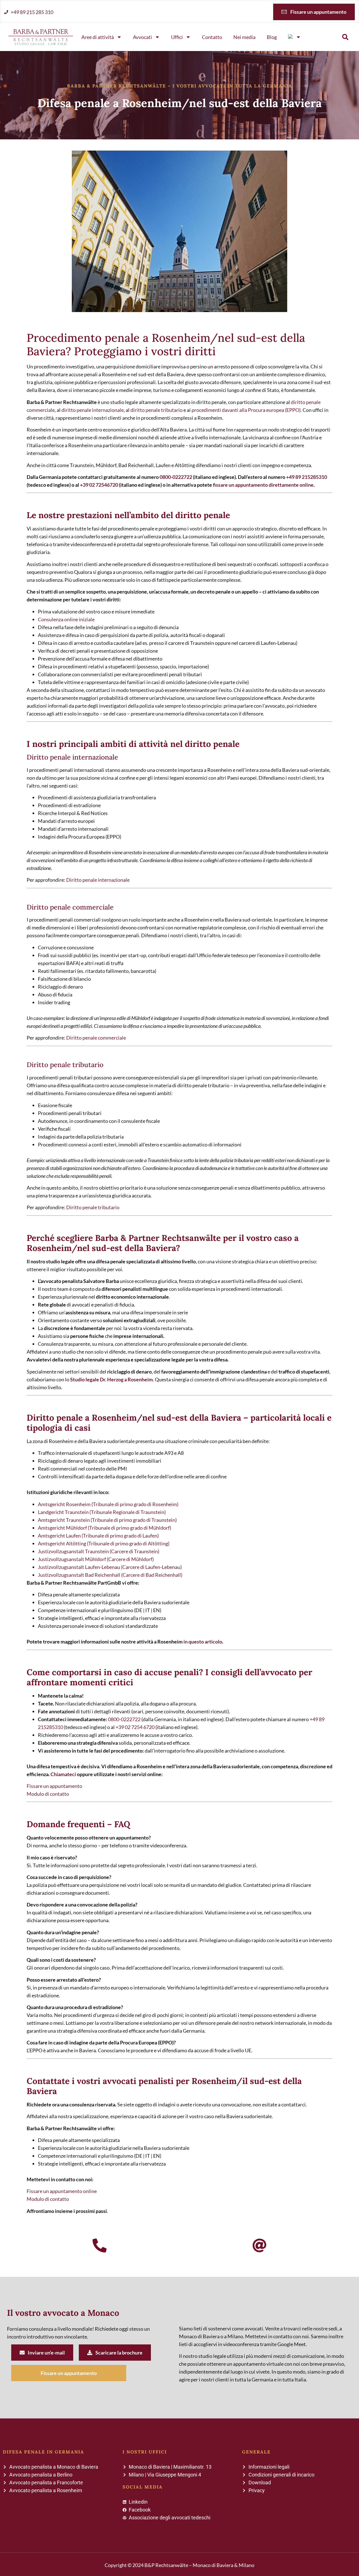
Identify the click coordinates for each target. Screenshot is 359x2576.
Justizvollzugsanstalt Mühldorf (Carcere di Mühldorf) (96, 1559)
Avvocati (142, 37)
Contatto (212, 37)
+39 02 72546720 (99, 485)
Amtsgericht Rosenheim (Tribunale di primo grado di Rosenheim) (108, 1504)
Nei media (244, 37)
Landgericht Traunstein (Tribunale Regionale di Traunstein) (102, 1512)
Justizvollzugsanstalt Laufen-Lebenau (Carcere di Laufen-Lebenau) (110, 1567)
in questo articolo (203, 1642)
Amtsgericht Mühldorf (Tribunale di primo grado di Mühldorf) (104, 1528)
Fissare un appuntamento (54, 1786)
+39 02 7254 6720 (135, 1727)
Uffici (177, 37)
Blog (272, 37)
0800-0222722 (176, 477)
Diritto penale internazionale (98, 880)
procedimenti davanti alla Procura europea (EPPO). (247, 410)
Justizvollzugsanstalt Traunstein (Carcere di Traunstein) (99, 1551)
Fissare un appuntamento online (62, 2191)
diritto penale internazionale (93, 410)
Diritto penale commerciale (96, 1038)
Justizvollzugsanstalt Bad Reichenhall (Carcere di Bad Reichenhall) (110, 1575)
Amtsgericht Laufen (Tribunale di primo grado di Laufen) (98, 1536)
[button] (345, 37)
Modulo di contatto (48, 1794)
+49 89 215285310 (307, 477)
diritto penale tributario (157, 410)
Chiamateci (63, 1774)
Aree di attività (98, 37)
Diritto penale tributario (93, 1207)
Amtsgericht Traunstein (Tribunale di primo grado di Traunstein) (107, 1520)
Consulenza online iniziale (66, 619)
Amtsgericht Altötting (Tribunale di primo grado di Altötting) (104, 1543)
